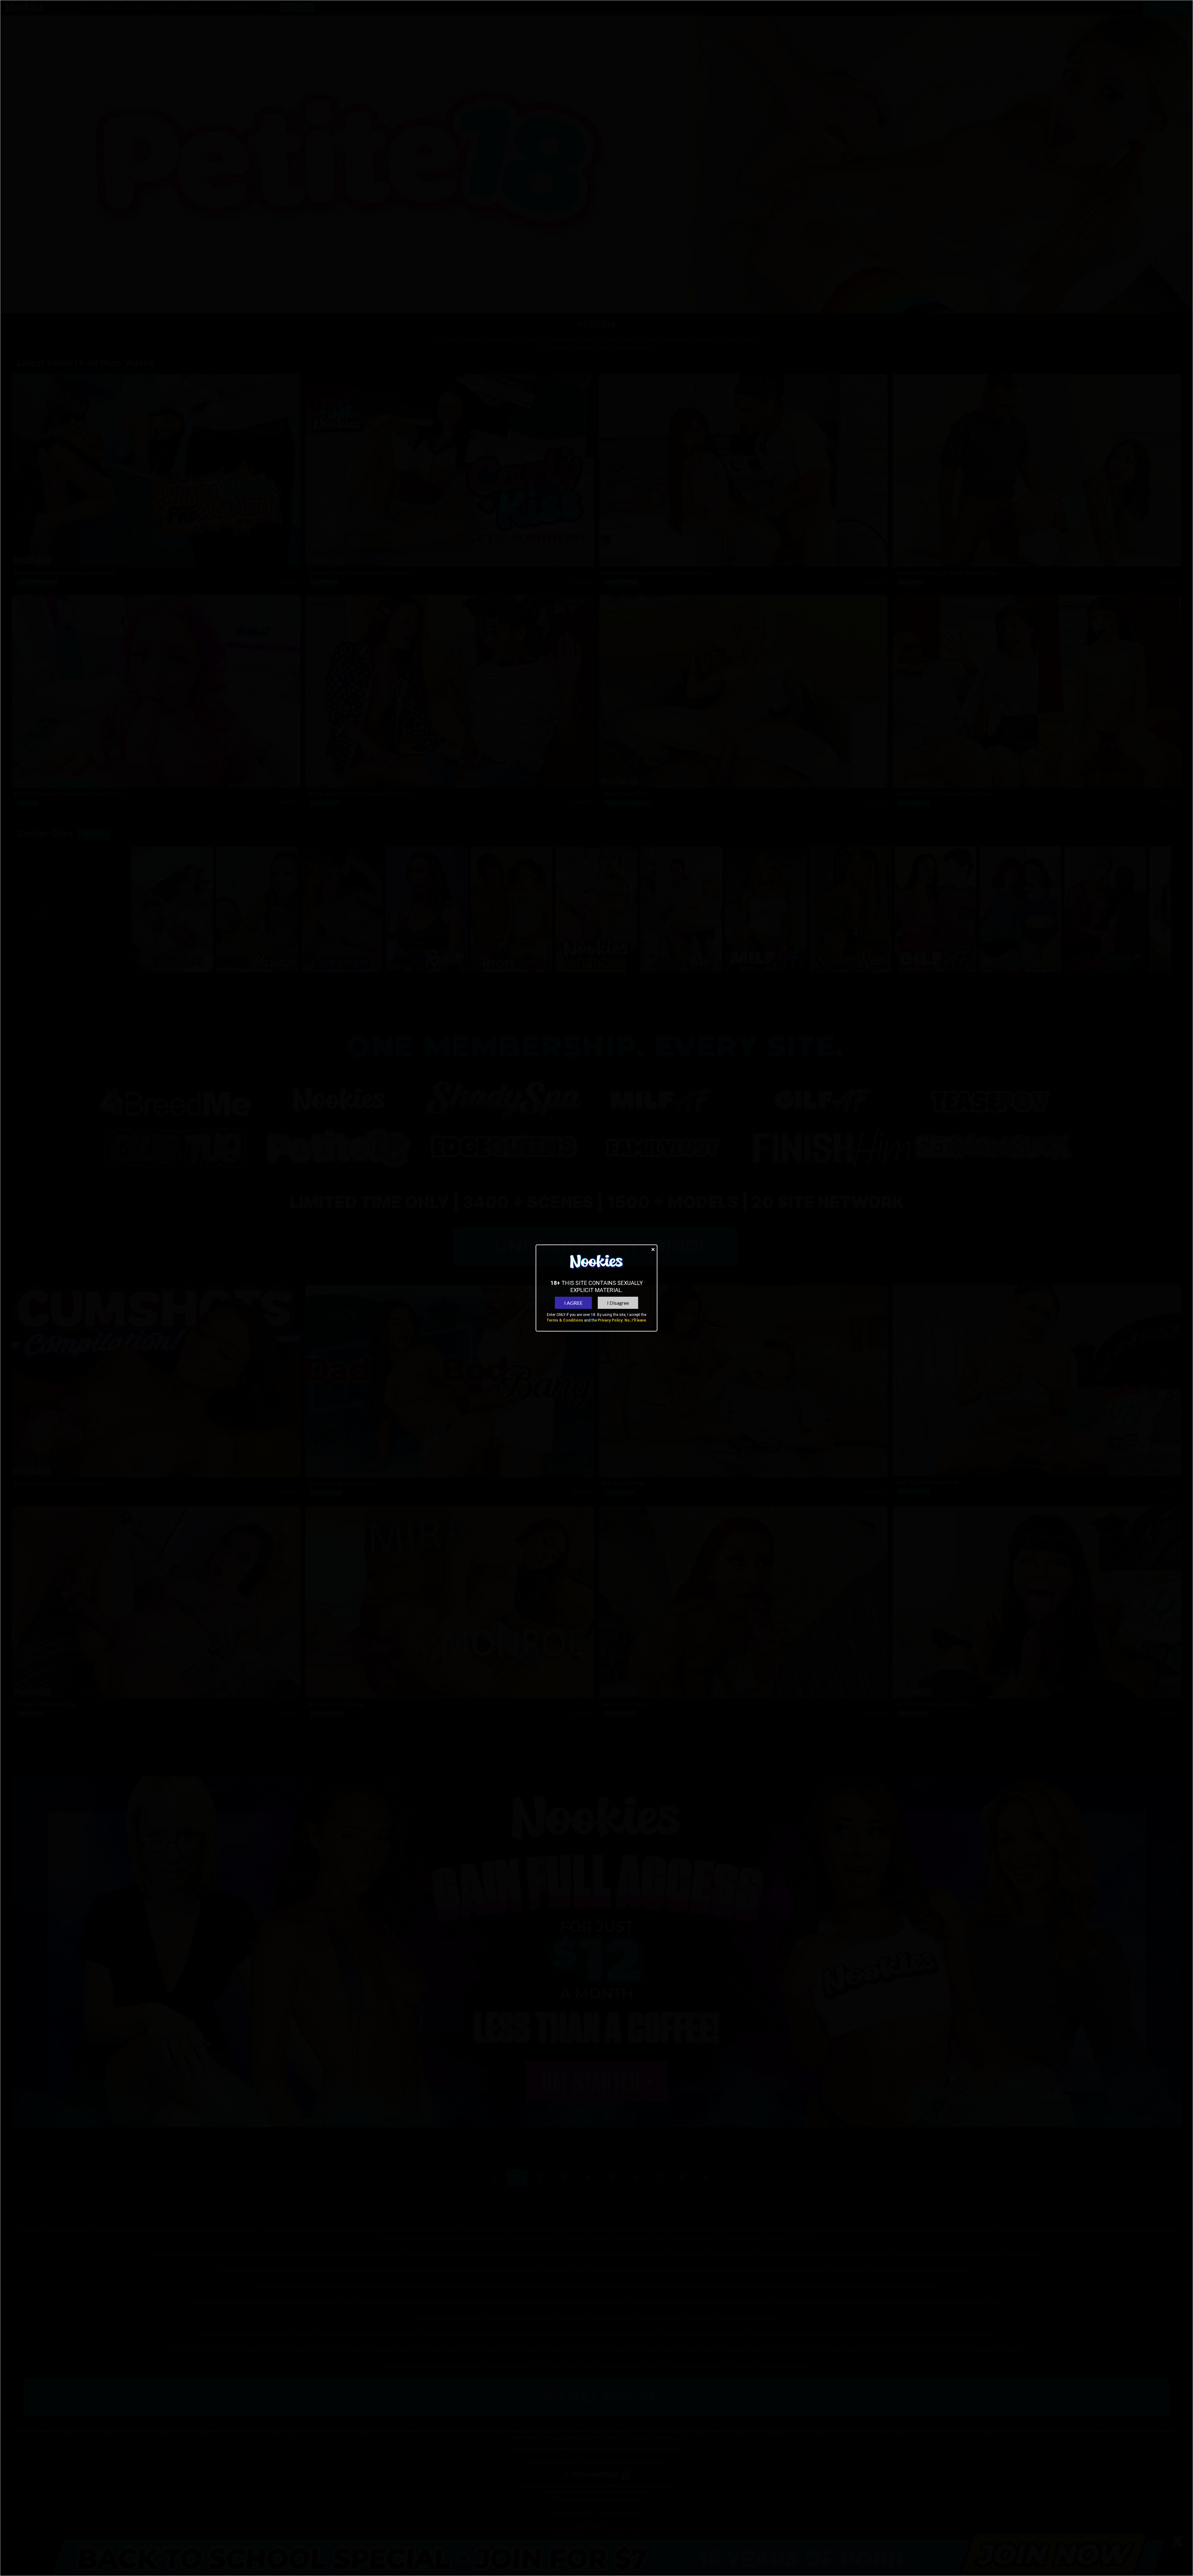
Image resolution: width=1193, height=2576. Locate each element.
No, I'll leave (635, 1320)
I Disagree (618, 1303)
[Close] (653, 1249)
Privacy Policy (610, 1320)
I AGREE (573, 1303)
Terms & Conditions (565, 1320)
